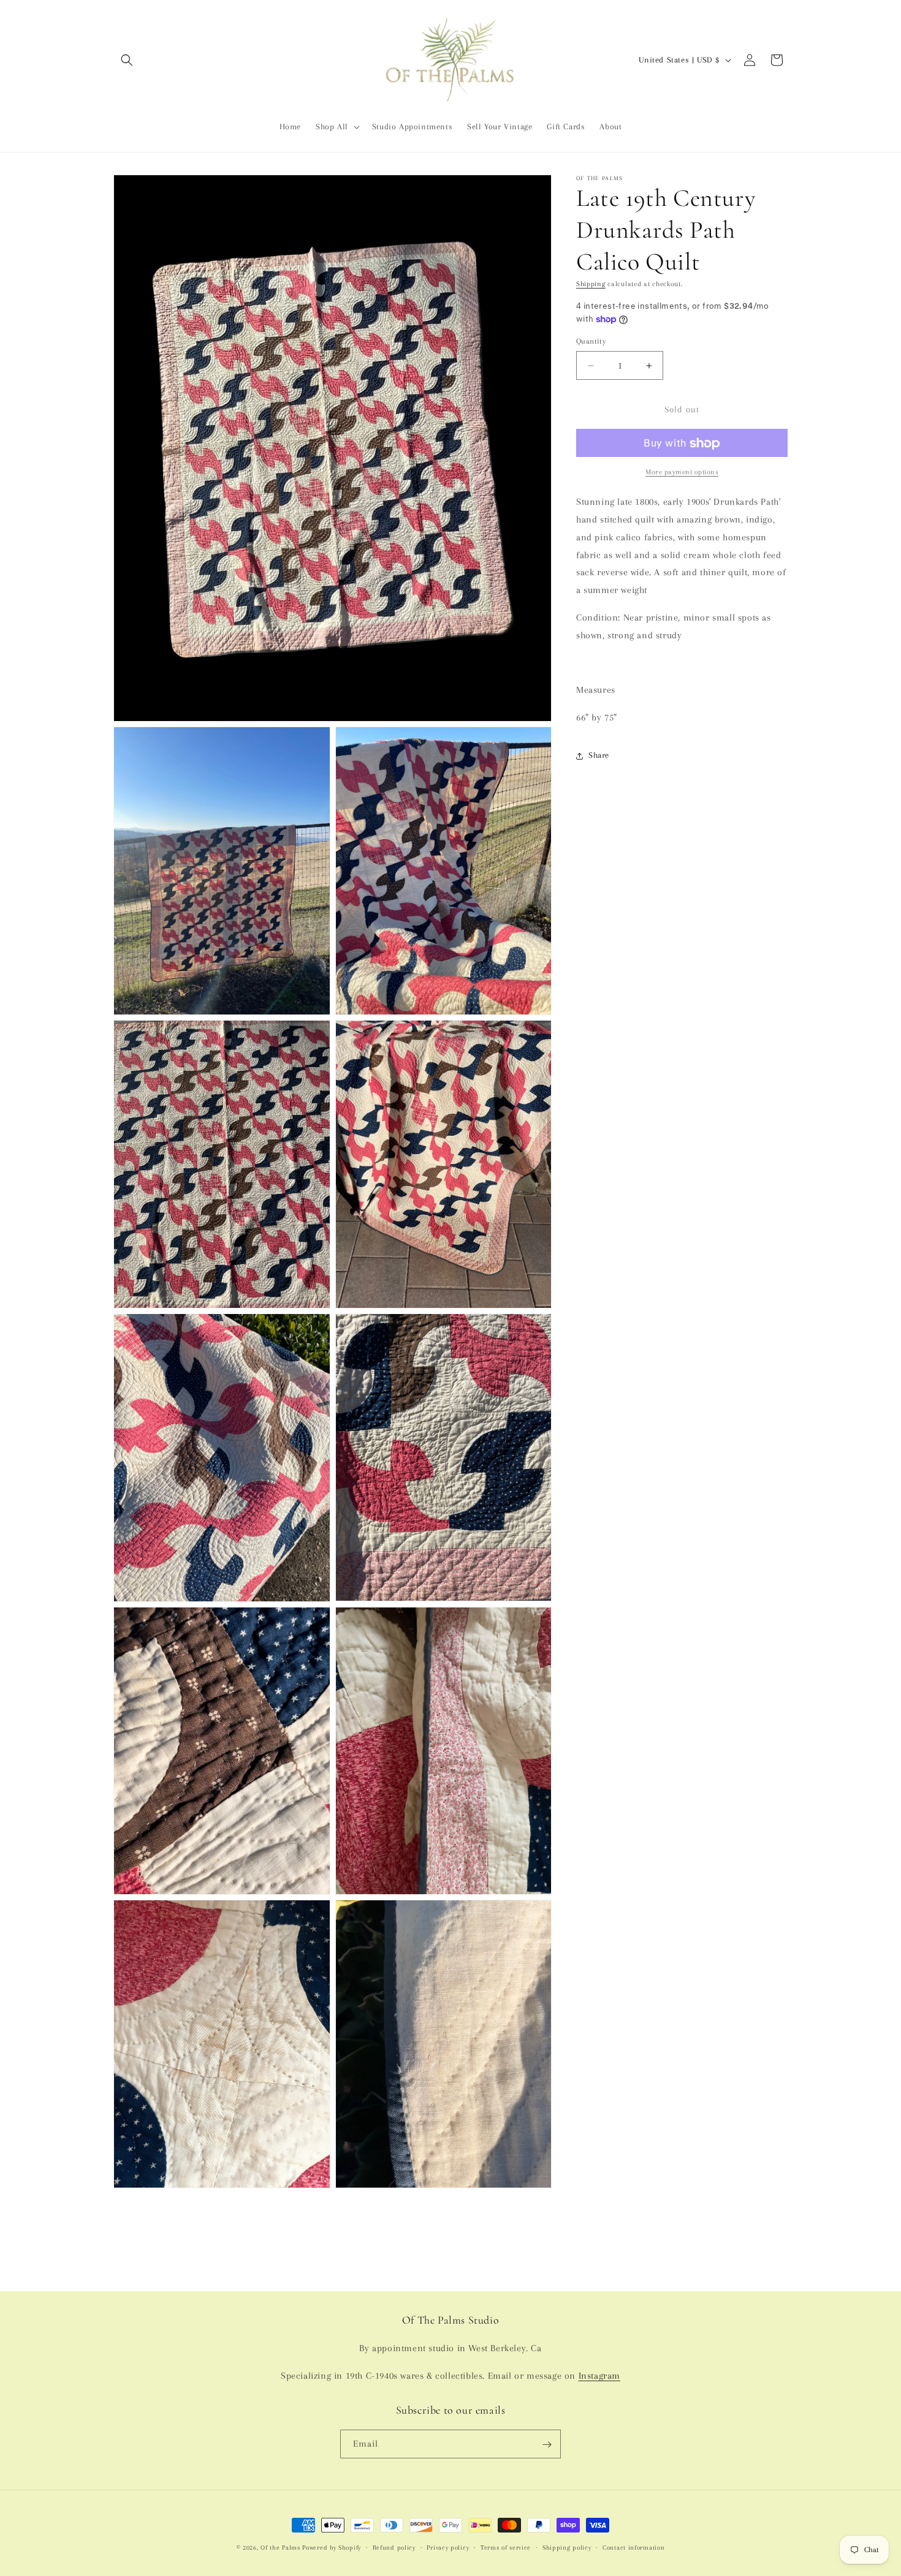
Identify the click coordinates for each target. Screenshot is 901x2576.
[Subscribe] (547, 2445)
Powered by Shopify (332, 2548)
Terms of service (506, 2547)
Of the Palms (280, 2548)
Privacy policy (448, 2547)
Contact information (633, 2547)
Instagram (599, 2376)
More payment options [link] (682, 473)
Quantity (591, 341)
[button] (127, 60)
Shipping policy (567, 2547)
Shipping (591, 284)
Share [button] (599, 756)
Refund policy (394, 2547)
